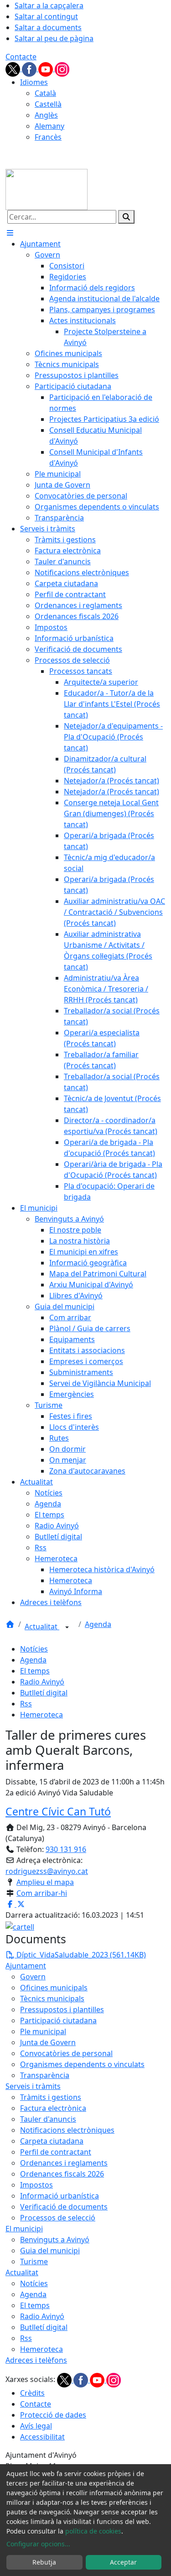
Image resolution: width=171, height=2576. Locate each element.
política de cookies (93, 2531)
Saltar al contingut (46, 16)
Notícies (34, 1649)
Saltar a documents (48, 27)
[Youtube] (47, 68)
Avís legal (36, 2426)
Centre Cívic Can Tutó (58, 1811)
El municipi (24, 2229)
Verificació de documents (64, 2207)
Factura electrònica (53, 2108)
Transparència (45, 2075)
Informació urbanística (60, 2196)
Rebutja (44, 2562)
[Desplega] (67, 1627)
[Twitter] (14, 68)
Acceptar (123, 2562)
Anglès (46, 115)
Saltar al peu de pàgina (54, 38)
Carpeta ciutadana (52, 2141)
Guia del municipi (50, 2251)
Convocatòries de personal (66, 2053)
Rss (26, 1704)
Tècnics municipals (52, 1999)
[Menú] (10, 233)
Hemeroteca (41, 1715)
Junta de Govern (48, 2042)
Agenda (98, 1624)
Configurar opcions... (38, 2544)
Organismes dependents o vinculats (82, 2064)
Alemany (49, 126)
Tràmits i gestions (51, 2097)
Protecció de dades (53, 2415)
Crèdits (32, 2393)
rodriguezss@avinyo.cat (47, 1871)
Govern (33, 1977)
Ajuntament (26, 1966)
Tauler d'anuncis (48, 2119)
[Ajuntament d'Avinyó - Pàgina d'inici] (47, 189)
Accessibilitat (42, 2437)
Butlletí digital (44, 1693)
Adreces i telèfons (36, 2360)
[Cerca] (126, 217)
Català (45, 93)
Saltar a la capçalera (49, 5)
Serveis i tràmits (33, 2086)
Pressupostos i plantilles (62, 2009)
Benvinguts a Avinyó (55, 2240)
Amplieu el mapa (45, 1882)
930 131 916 (66, 1849)
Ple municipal (43, 2031)
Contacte (21, 57)
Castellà (48, 104)
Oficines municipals (54, 1988)
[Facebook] (30, 68)
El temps (35, 1671)
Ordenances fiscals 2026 (62, 2174)
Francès (48, 137)
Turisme (34, 2261)
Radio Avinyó (42, 1682)
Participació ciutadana (58, 2020)
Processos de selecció (58, 2218)
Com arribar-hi (42, 1893)
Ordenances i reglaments (64, 2163)
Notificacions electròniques (67, 2130)
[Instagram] (62, 68)
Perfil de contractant (56, 2152)
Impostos (36, 2185)
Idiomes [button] (34, 82)
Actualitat (42, 1626)
